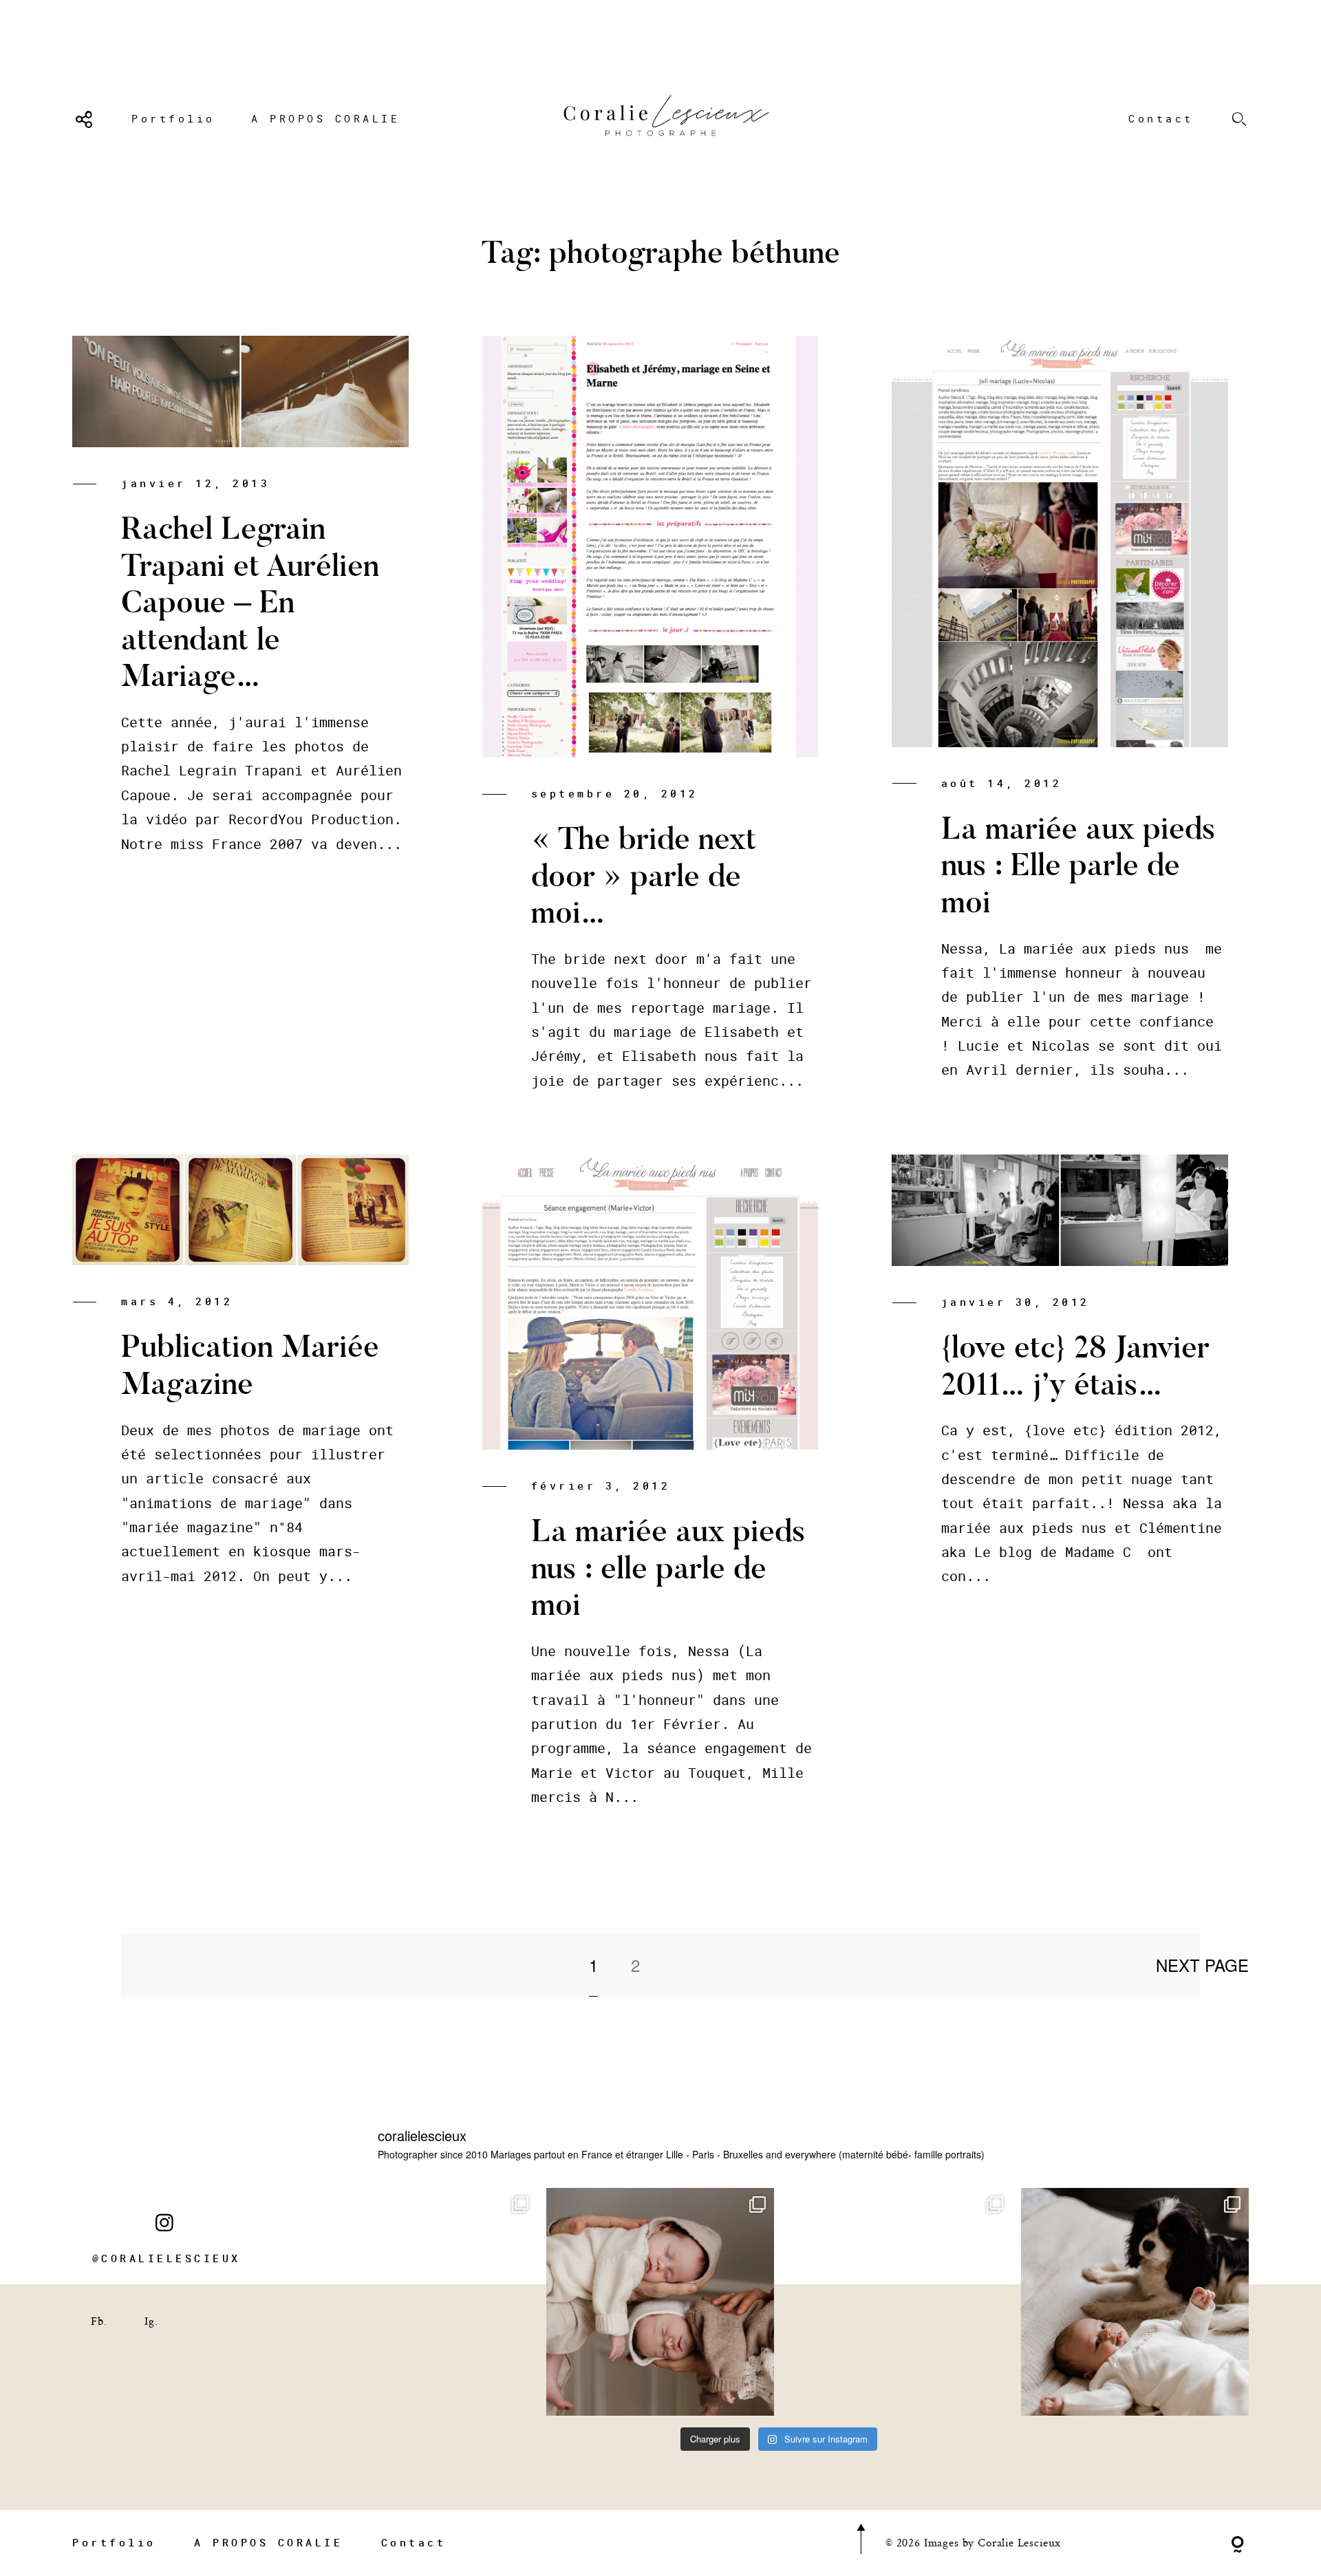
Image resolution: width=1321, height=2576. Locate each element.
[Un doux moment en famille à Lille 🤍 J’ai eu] (1135, 2302)
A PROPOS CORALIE (325, 118)
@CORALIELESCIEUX (167, 2258)
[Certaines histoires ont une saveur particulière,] (660, 2302)
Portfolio (173, 118)
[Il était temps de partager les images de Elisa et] (898, 2302)
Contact (1161, 118)
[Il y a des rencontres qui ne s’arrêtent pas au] (423, 2302)
